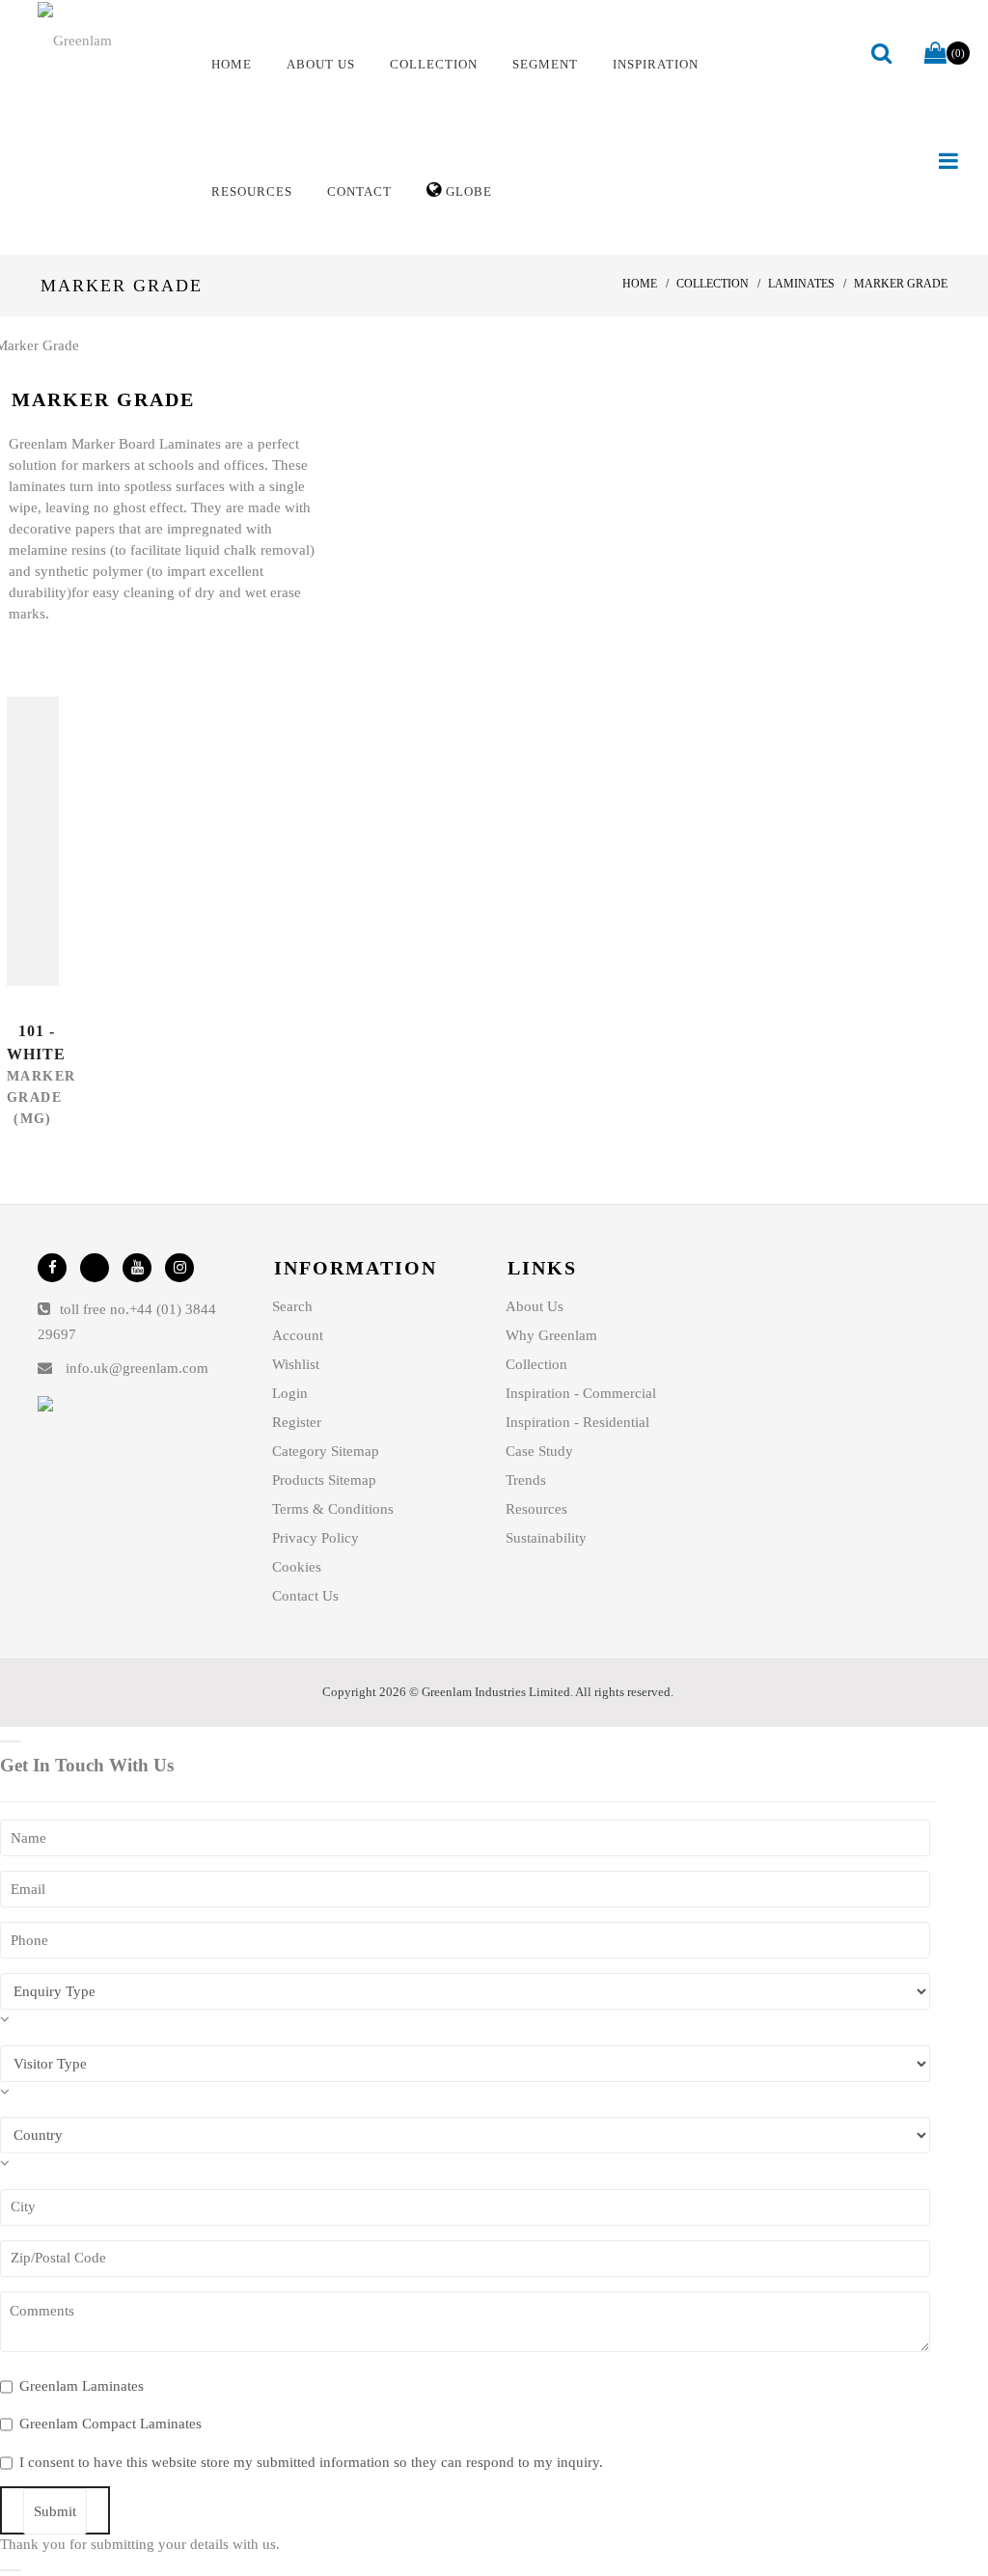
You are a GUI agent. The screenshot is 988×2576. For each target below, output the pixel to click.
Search (292, 1306)
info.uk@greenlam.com (137, 1368)
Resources (536, 1509)
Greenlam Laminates (82, 2386)
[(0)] (935, 54)
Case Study (539, 1451)
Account (298, 1335)
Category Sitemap (326, 1451)
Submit (55, 2511)
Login (290, 1393)
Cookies (297, 1567)
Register (297, 1422)
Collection (536, 1364)
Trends (526, 1480)
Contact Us (305, 1596)
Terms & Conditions (333, 1509)
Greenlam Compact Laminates (110, 2424)
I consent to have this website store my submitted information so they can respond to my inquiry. (311, 2462)
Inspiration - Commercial (581, 1393)
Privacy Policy (316, 1538)
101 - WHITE (36, 1042)
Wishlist (296, 1364)
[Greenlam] (108, 40)
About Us (535, 1306)
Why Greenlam (551, 1335)
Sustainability (546, 1538)
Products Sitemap (324, 1480)
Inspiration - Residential (577, 1422)
